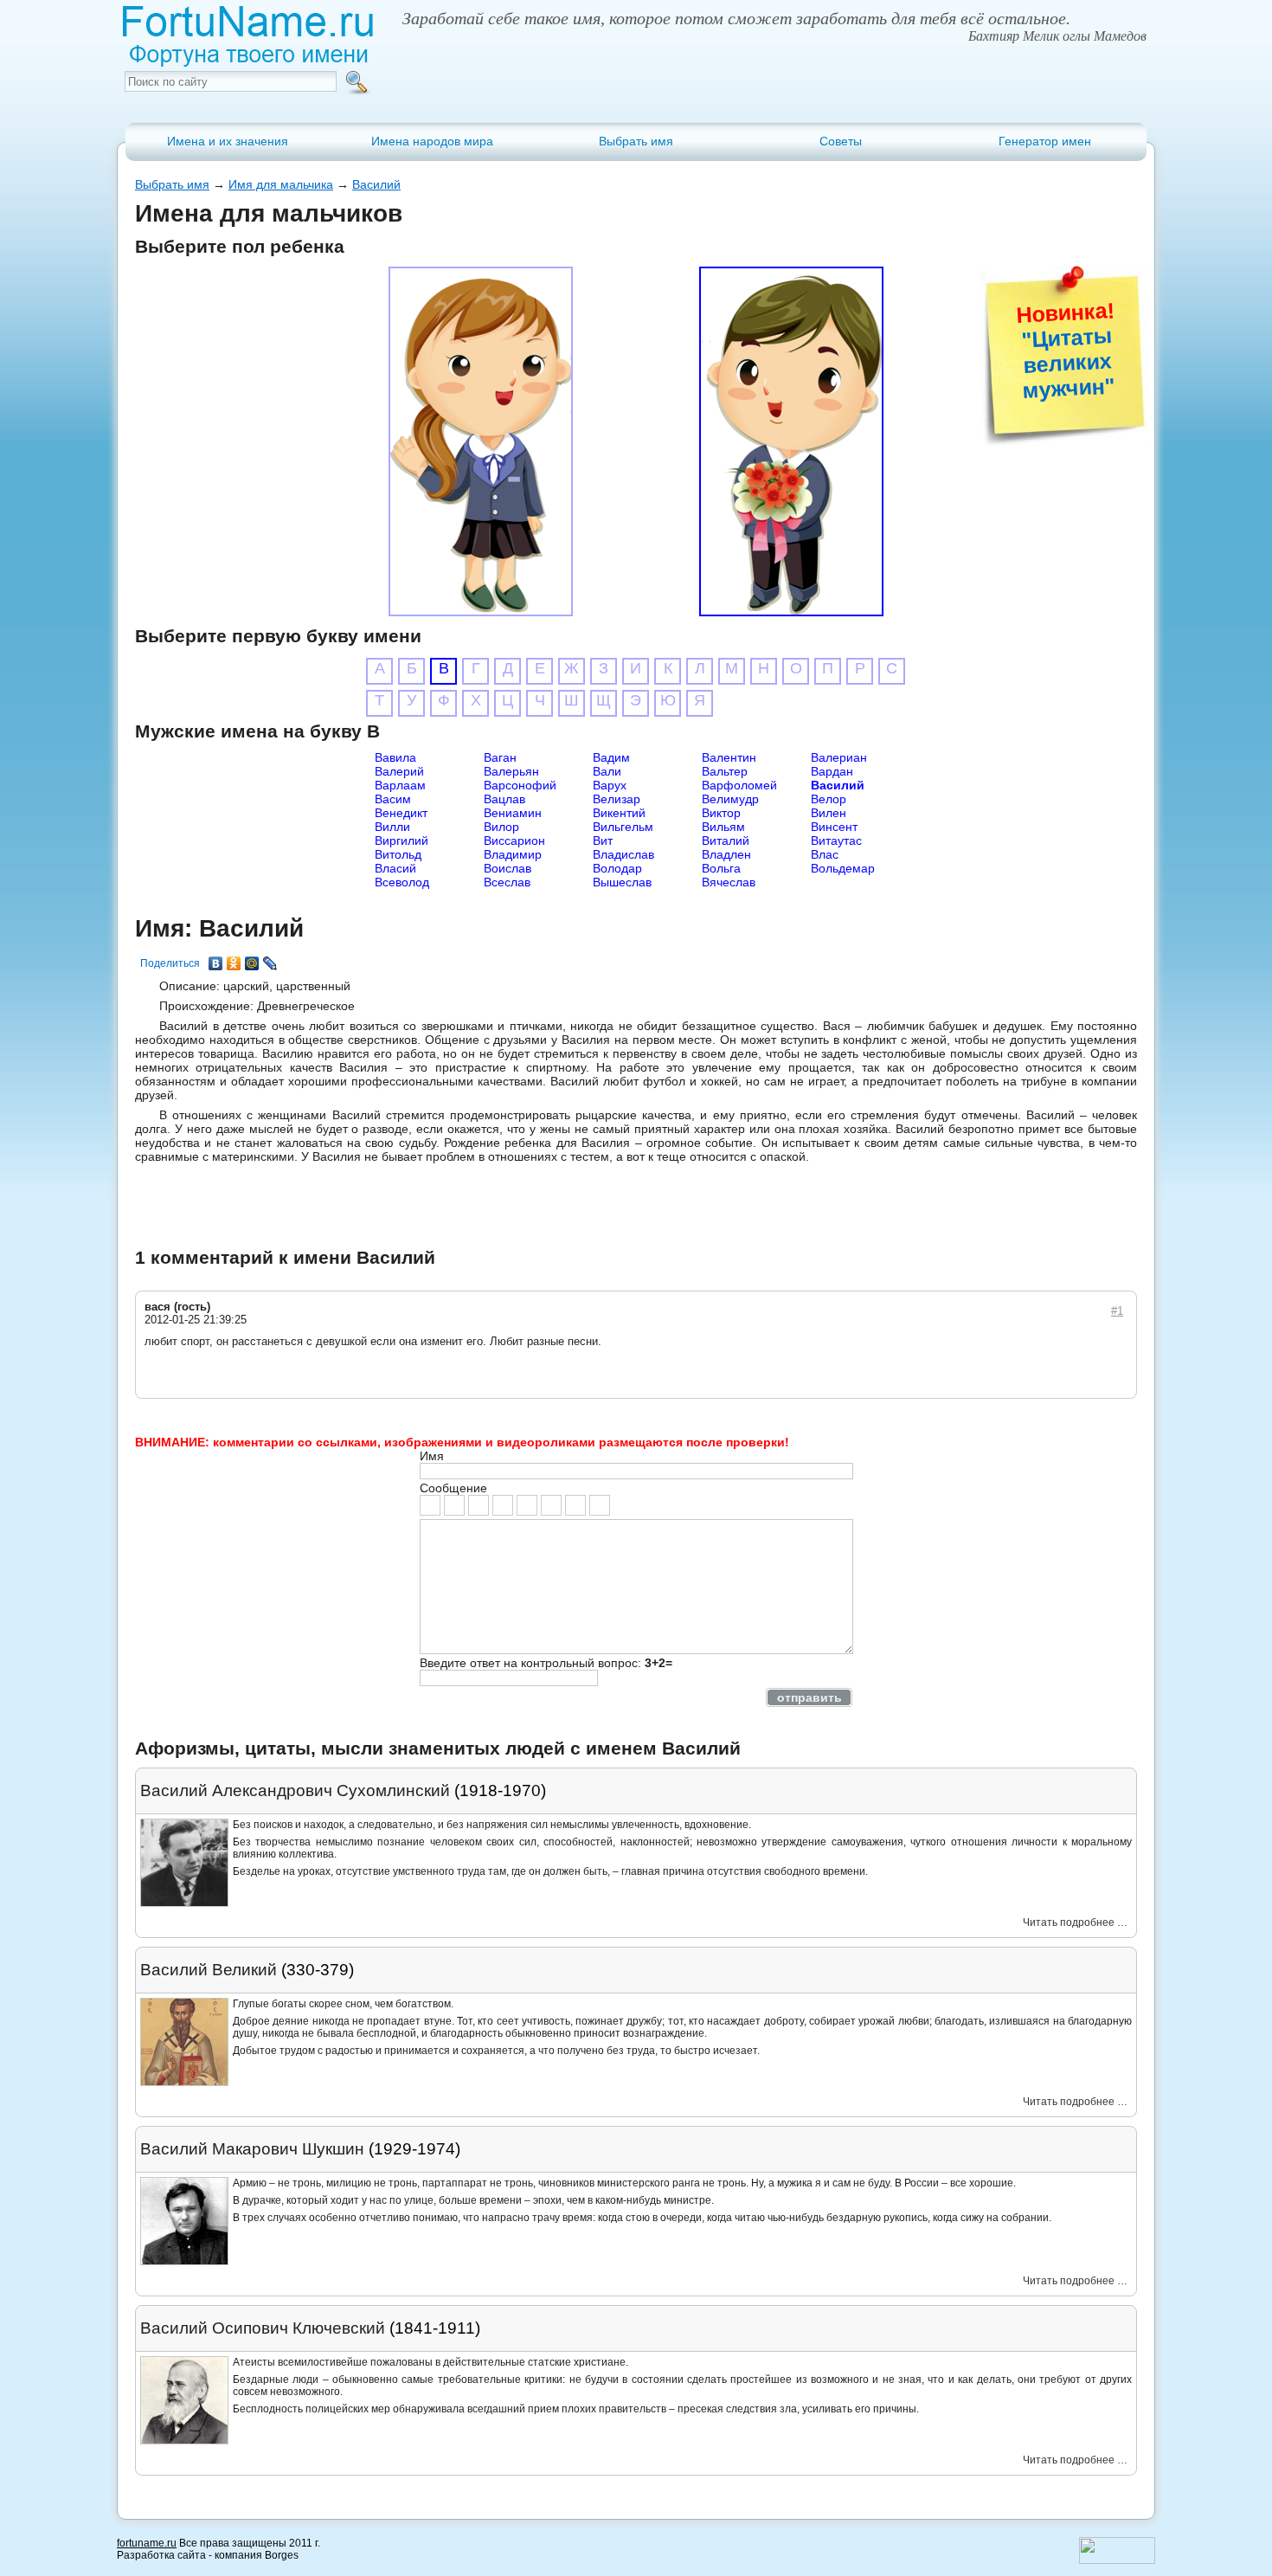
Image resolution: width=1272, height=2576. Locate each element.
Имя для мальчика (281, 184)
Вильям (723, 827)
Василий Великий (209, 1970)
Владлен (726, 854)
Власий (395, 868)
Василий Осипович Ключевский (263, 2328)
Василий (376, 184)
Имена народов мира (432, 141)
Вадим (611, 757)
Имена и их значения (228, 141)
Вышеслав (622, 882)
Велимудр (730, 799)
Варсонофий (520, 785)
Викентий (619, 813)
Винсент (834, 827)
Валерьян (511, 771)
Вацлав (504, 799)
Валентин (729, 757)
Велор (829, 799)
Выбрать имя (636, 141)
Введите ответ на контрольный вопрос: (546, 1663)
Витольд (398, 854)
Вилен (829, 813)
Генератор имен (1045, 141)
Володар (617, 868)
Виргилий (402, 840)
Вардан (832, 771)
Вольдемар (843, 868)
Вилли (392, 827)
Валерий (399, 771)
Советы (841, 141)
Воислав (508, 868)
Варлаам (400, 785)
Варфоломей (739, 785)
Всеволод (402, 882)
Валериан (839, 757)
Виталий (726, 840)
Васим (393, 799)
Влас (825, 854)
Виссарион (514, 840)
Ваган (500, 757)
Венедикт (401, 813)
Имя (432, 1456)
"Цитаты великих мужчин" (1069, 362)
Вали (607, 771)
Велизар (617, 799)
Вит (603, 840)
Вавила (395, 757)
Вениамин (513, 813)
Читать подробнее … (1075, 1922)
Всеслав (507, 882)
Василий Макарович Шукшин (252, 2149)
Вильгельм (623, 827)
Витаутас (836, 840)
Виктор (721, 813)
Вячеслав (729, 882)
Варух (610, 785)
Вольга (721, 868)
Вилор (501, 827)
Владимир (513, 854)
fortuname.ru (147, 2543)
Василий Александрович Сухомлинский (295, 1790)
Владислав (623, 854)
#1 (1117, 1311)
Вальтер (725, 771)
